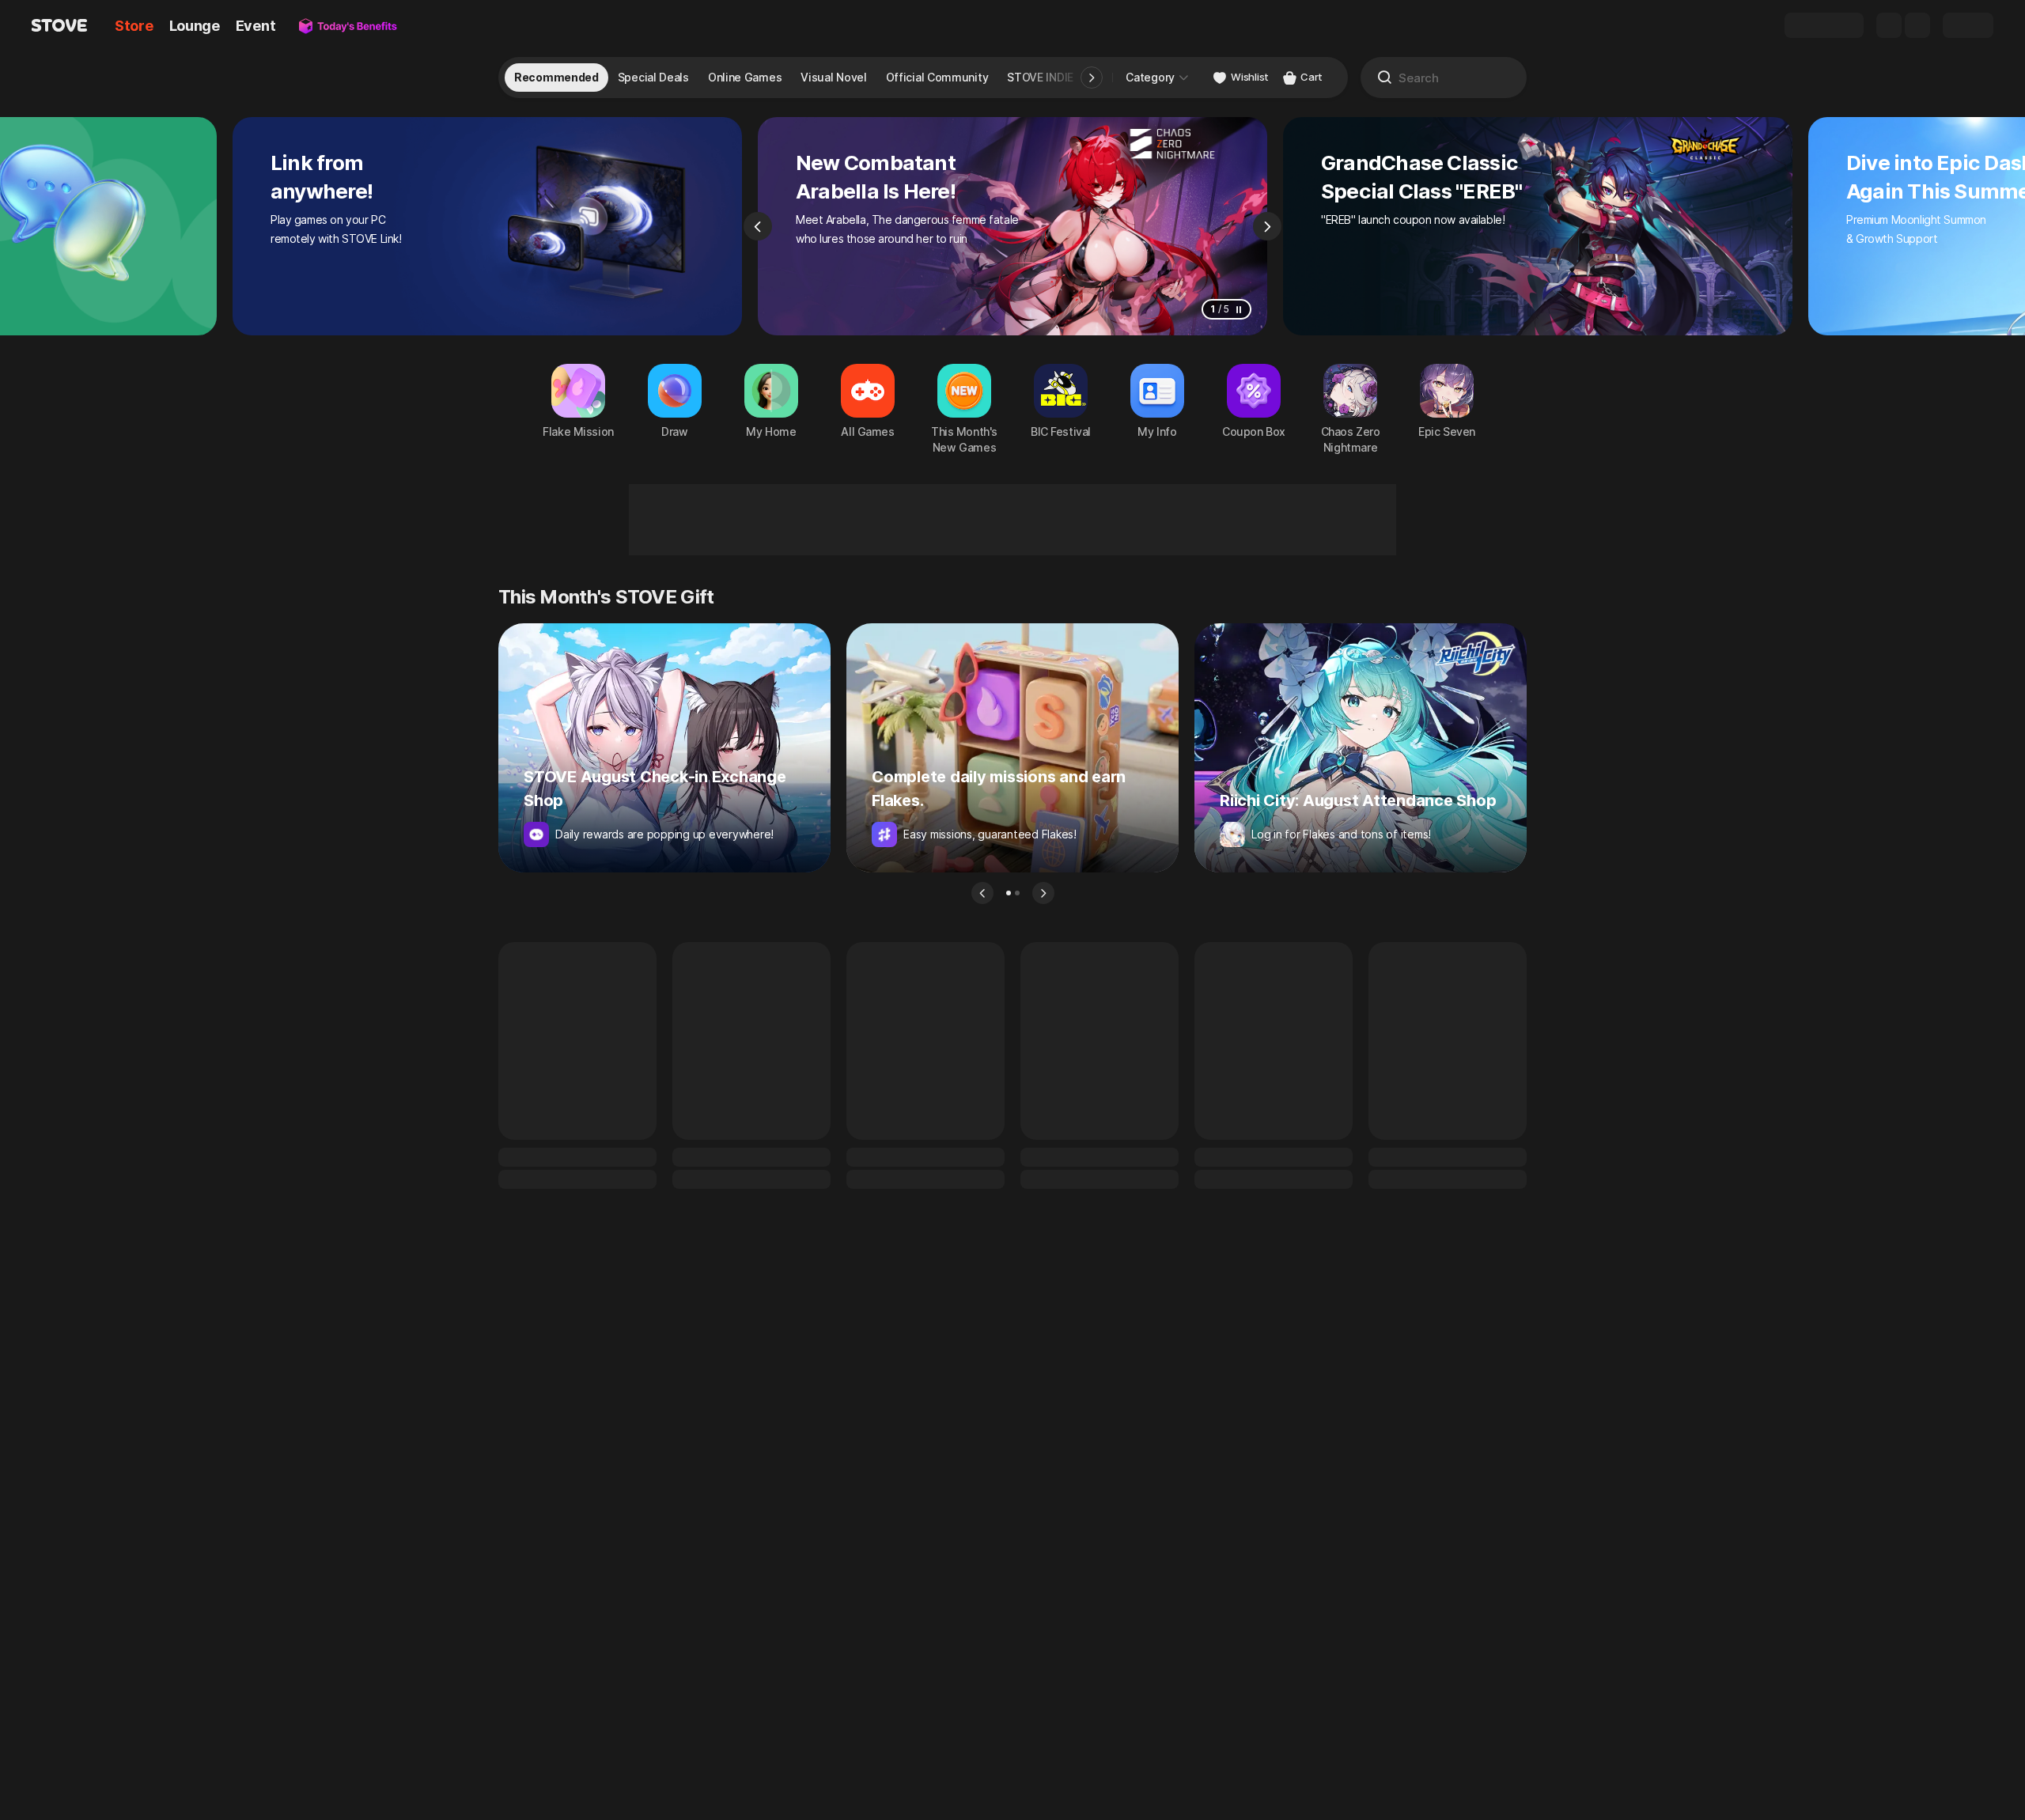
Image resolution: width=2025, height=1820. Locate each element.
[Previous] (758, 226)
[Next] (1267, 226)
